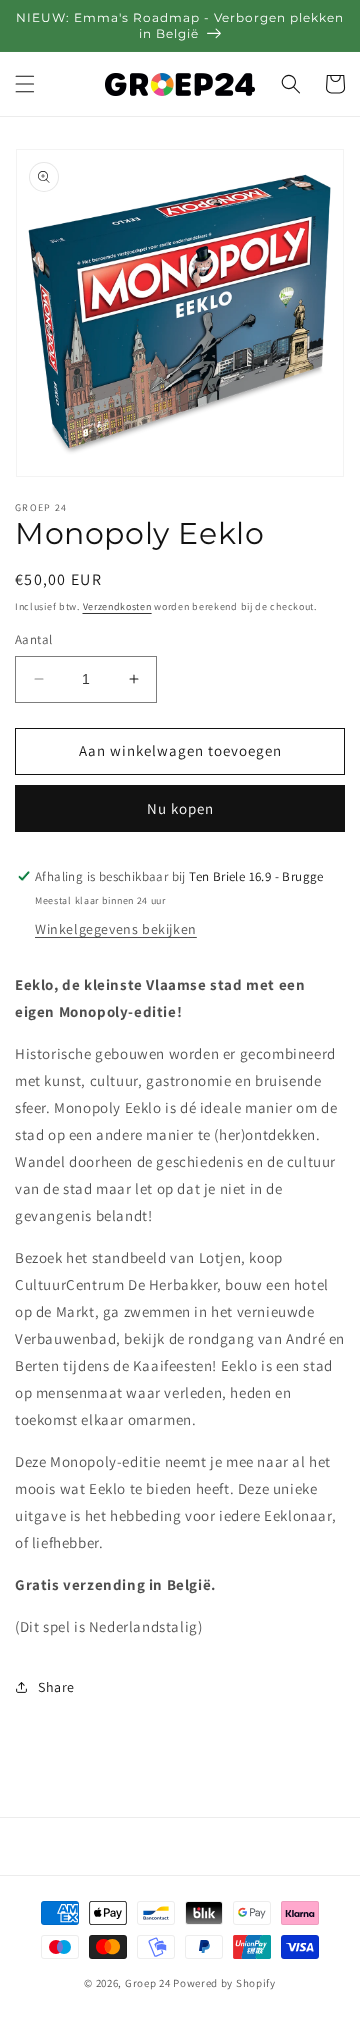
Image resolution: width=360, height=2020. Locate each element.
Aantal (33, 639)
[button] (25, 84)
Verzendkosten (117, 606)
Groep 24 (148, 1983)
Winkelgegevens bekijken (116, 929)
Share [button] (56, 1687)
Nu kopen (180, 808)
